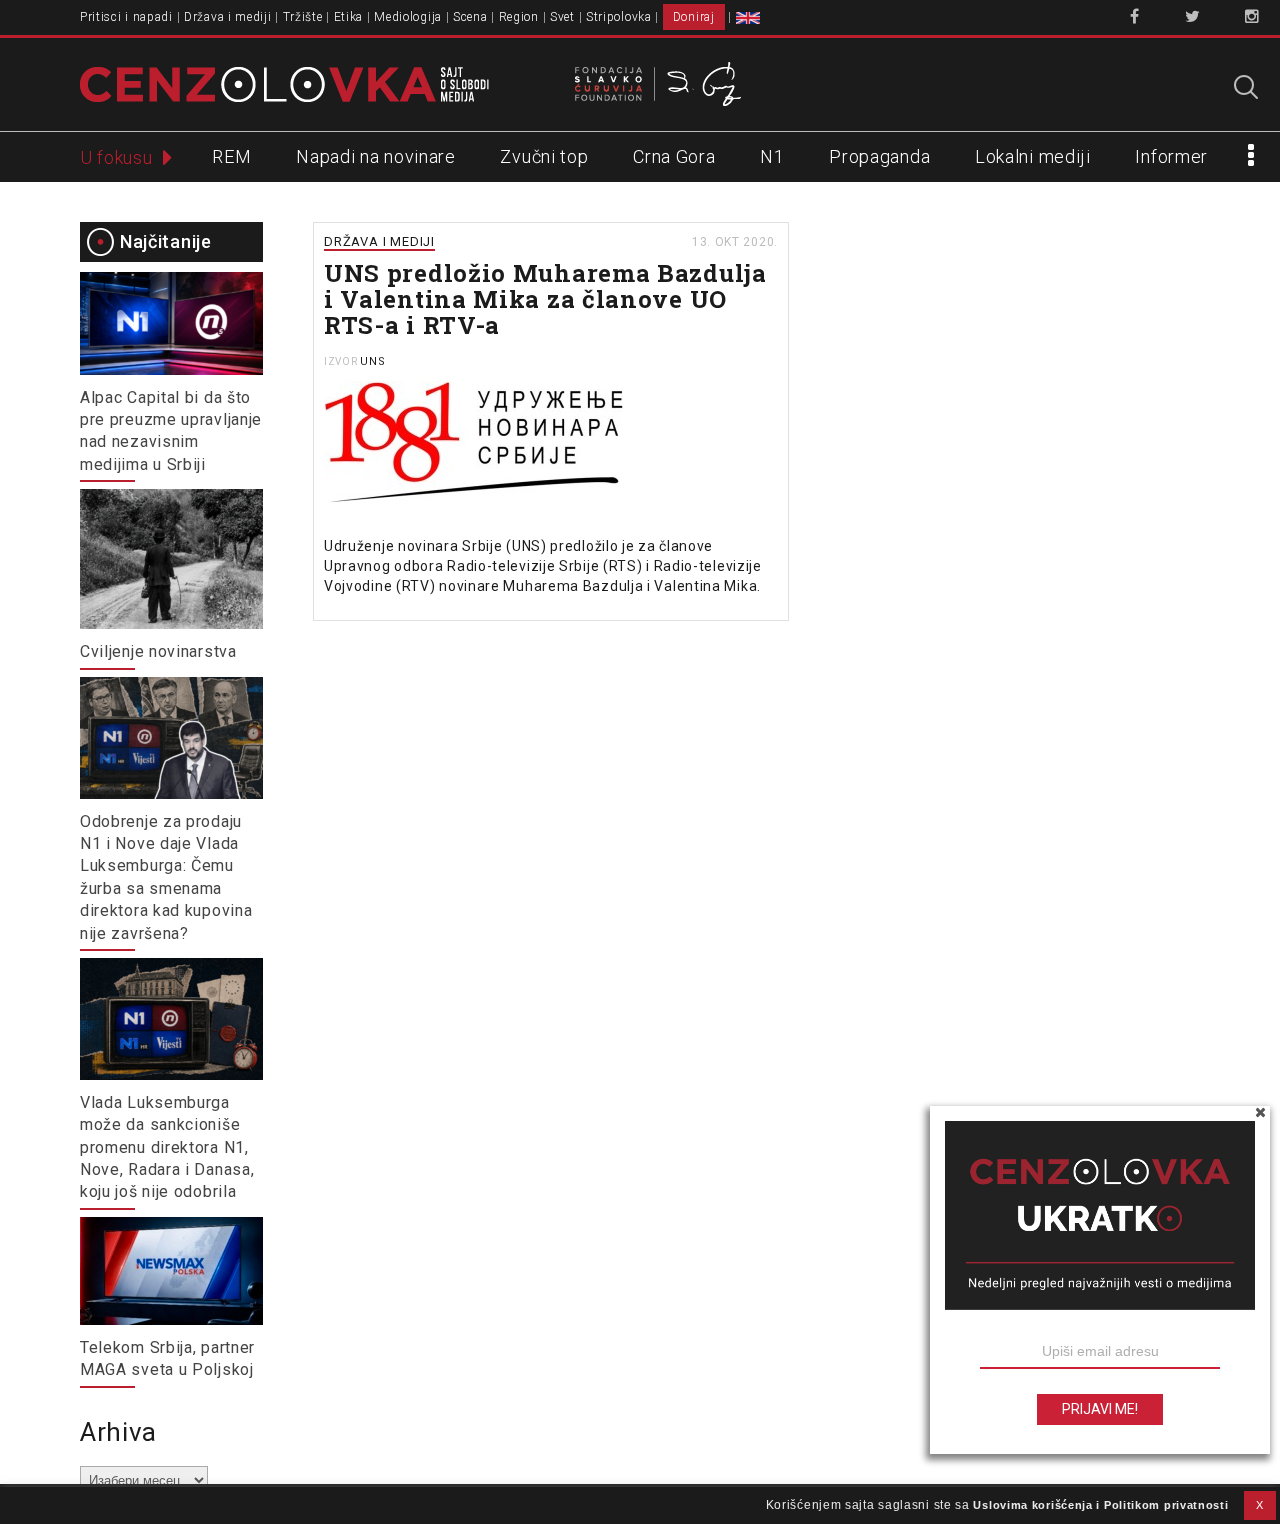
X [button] (1260, 1505)
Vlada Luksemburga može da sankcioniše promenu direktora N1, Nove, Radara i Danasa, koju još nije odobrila (167, 1147)
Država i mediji (228, 17)
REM (231, 156)
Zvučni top (544, 156)
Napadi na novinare (376, 156)
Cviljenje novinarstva (158, 651)
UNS (372, 361)
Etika (349, 17)
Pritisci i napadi (126, 17)
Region (519, 17)
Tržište (303, 17)
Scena (470, 17)
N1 (772, 156)
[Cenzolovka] (284, 83)
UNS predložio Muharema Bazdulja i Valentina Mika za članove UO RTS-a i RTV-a (545, 299)
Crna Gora (674, 156)
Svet (562, 17)
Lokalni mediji (1033, 156)
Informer (1171, 156)
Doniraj (694, 17)
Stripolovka (619, 17)
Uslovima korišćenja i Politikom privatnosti (1100, 1505)
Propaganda (879, 156)
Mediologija (408, 17)
